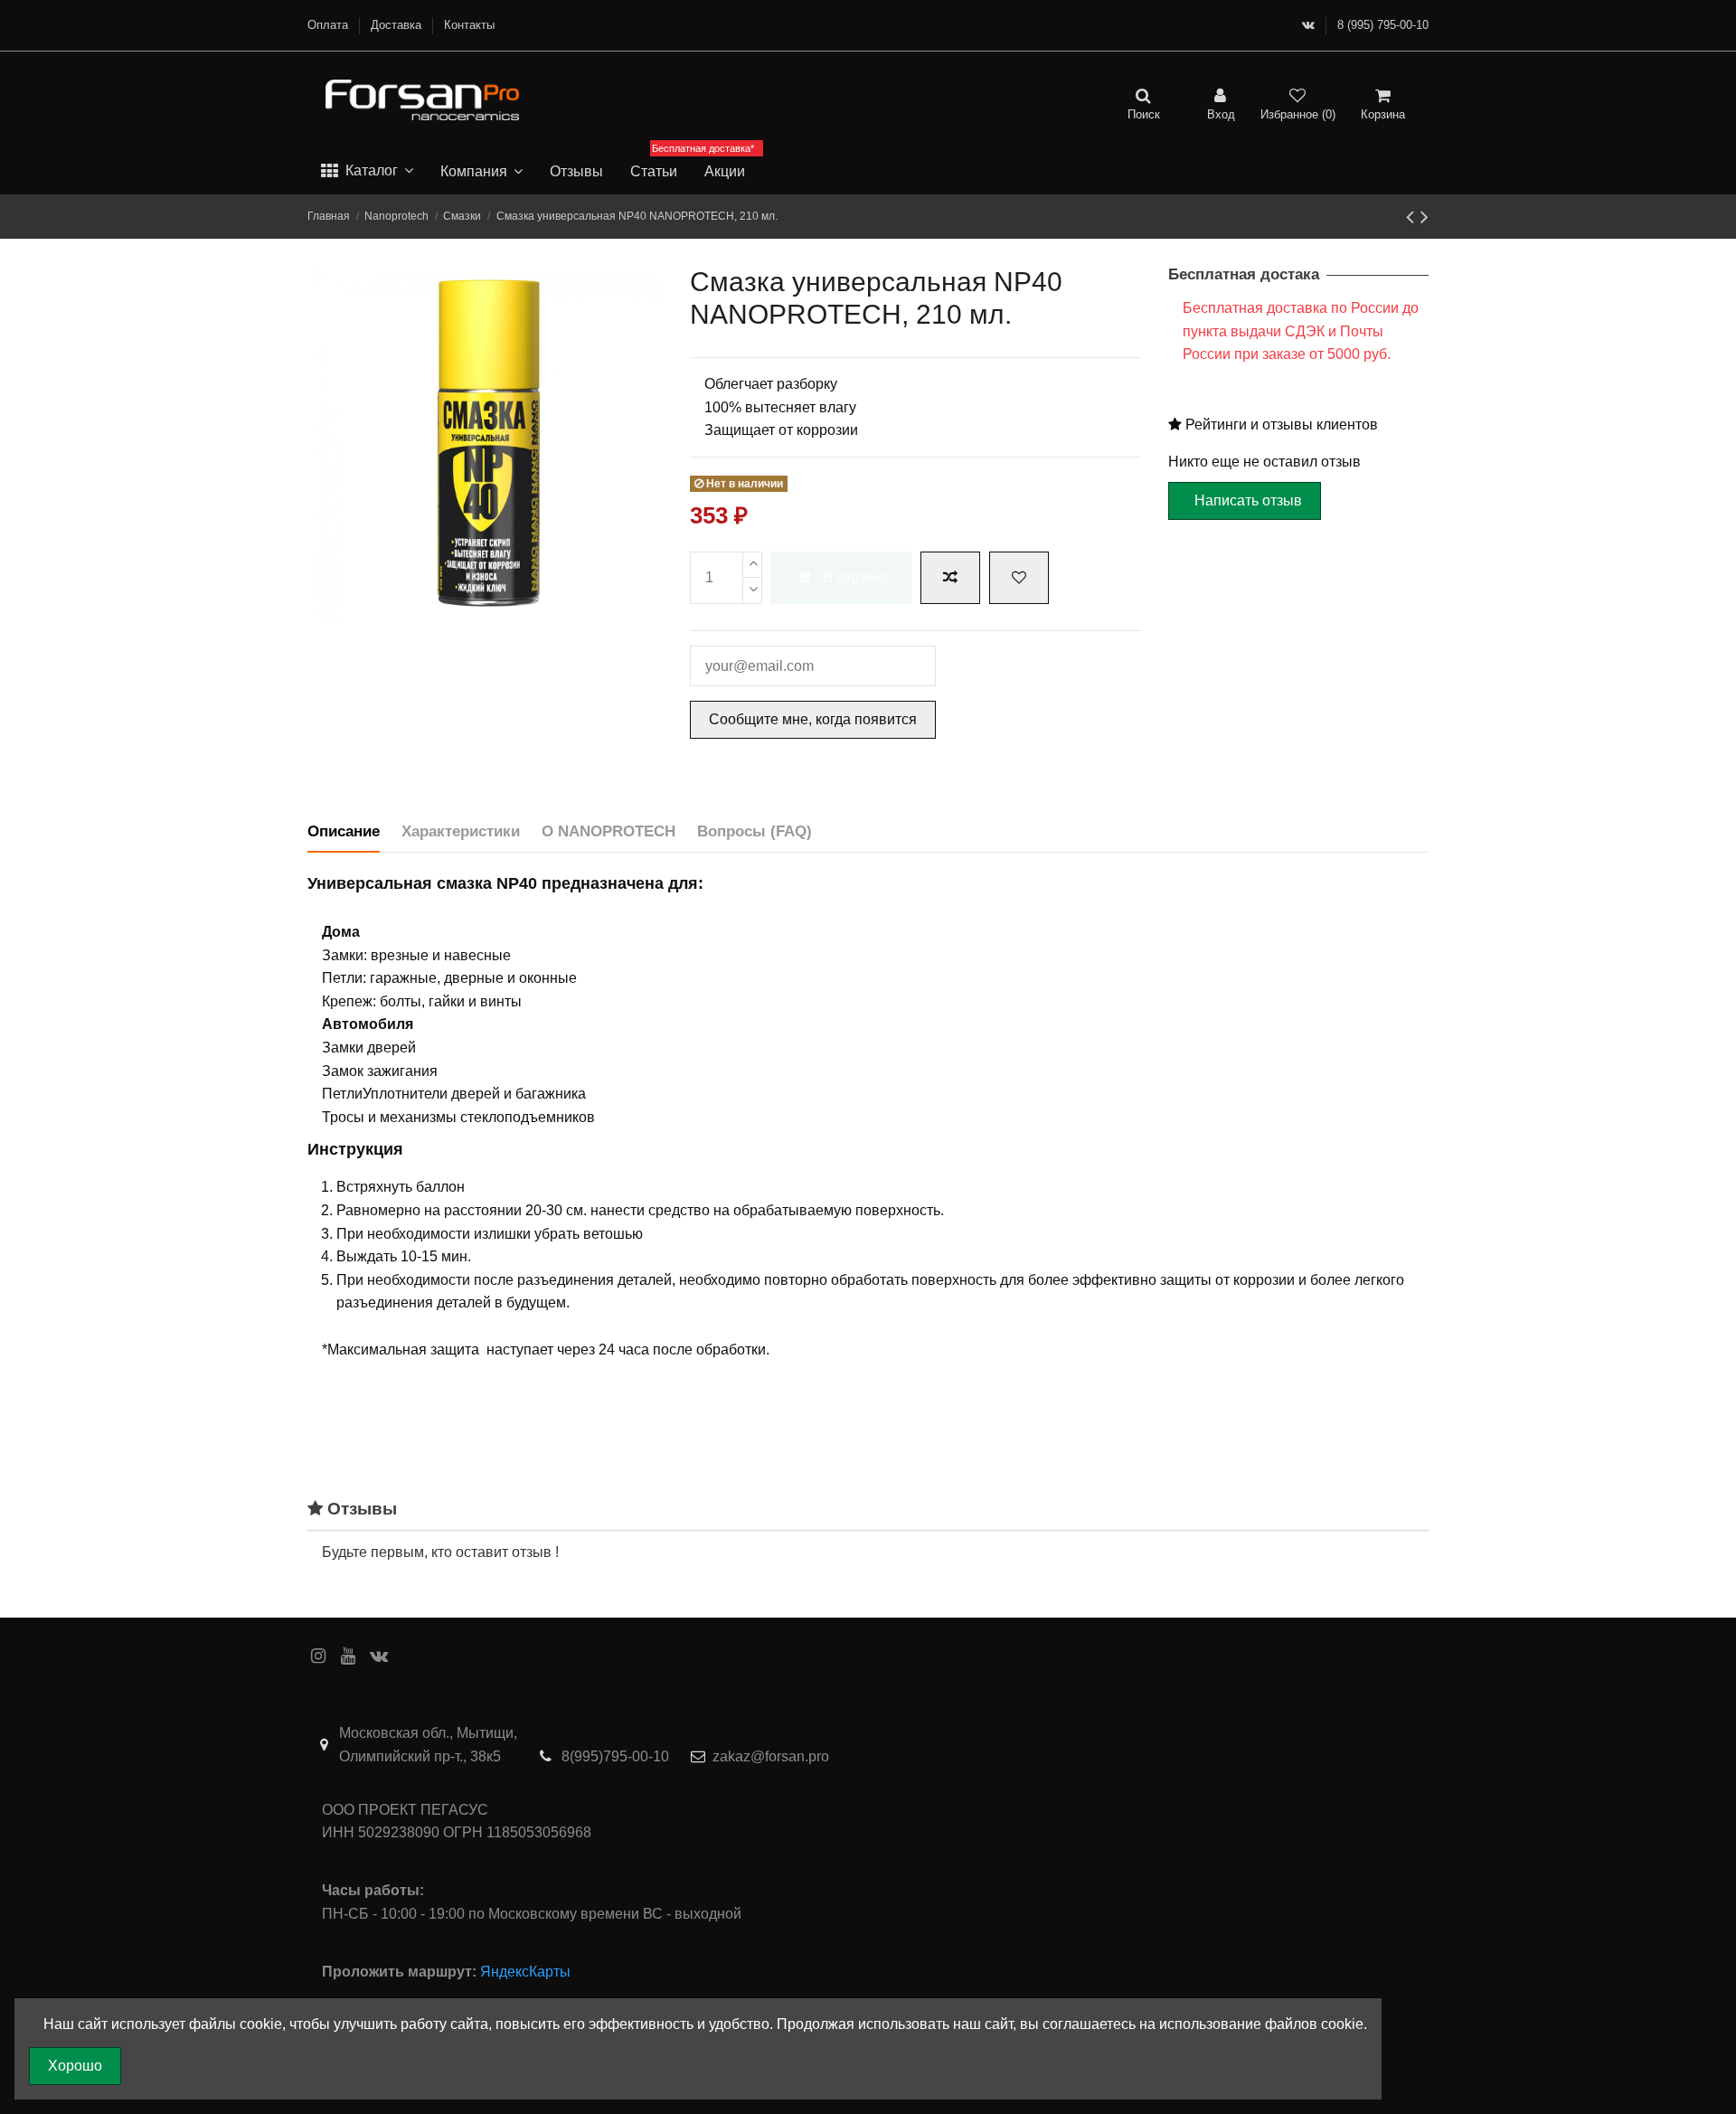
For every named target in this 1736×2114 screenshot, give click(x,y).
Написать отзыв (1248, 500)
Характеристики (461, 831)
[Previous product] (1413, 217)
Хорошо (75, 2066)
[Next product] (1425, 217)
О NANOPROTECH (609, 831)
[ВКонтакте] (1308, 25)
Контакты (469, 25)
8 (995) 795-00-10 (1383, 25)
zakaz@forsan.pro (771, 1756)
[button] (367, 172)
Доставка (398, 25)
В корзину (856, 577)
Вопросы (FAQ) (755, 831)
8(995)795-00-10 (615, 1756)
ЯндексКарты (525, 1972)
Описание (344, 831)
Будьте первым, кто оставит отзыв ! (440, 1552)
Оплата (330, 25)
